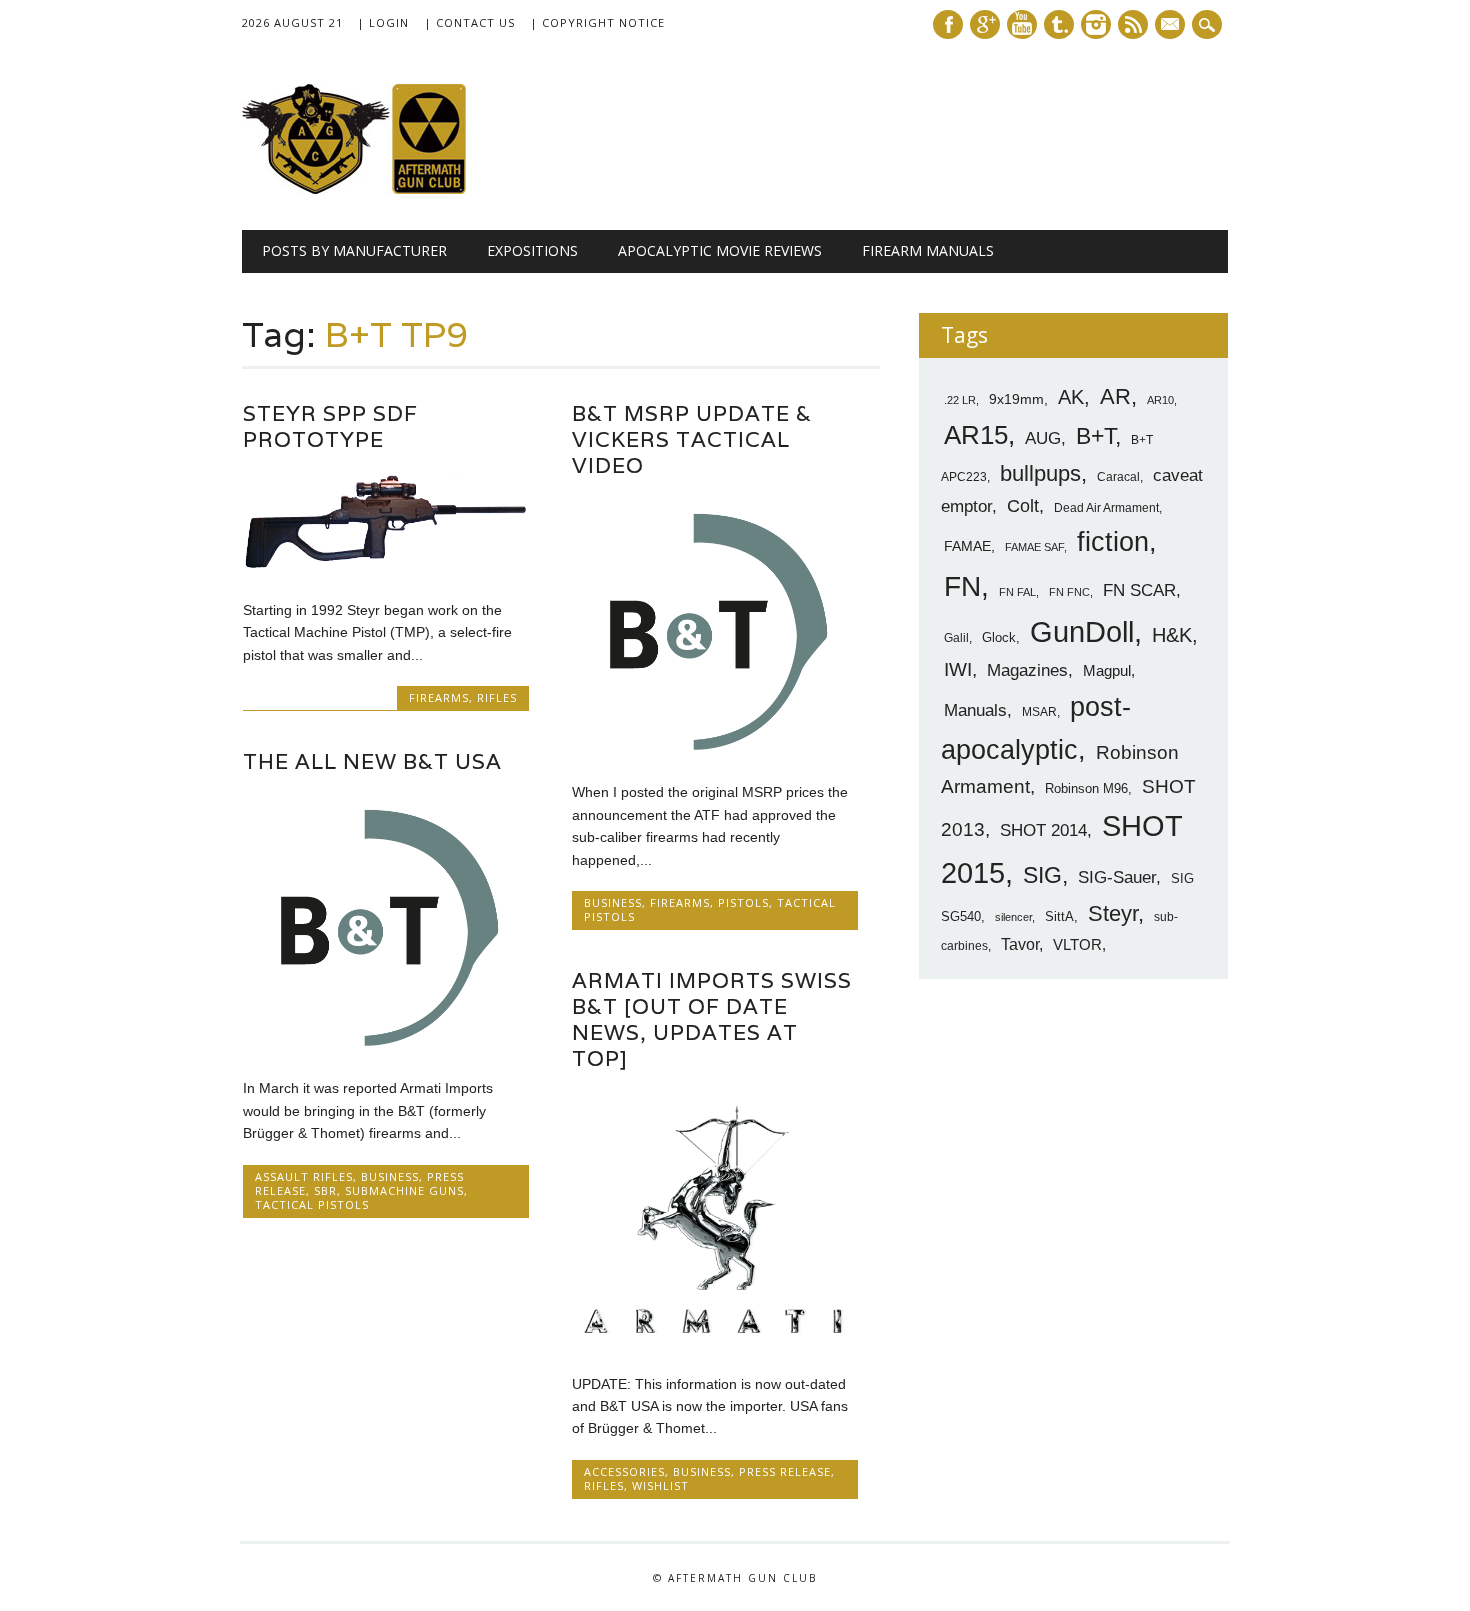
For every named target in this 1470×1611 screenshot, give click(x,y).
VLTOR (1077, 944)
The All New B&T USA (372, 761)
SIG (1042, 875)
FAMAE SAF (1034, 547)
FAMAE (967, 546)
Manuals (975, 710)
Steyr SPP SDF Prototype (330, 426)
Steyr (1113, 913)
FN (962, 586)
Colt (1023, 506)
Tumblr (1059, 24)
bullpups (1040, 473)
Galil (956, 638)
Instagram (1096, 24)
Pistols (743, 902)
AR (1115, 396)
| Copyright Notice (597, 22)
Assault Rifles (304, 1176)
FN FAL (1017, 592)
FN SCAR (1139, 590)
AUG (1043, 438)
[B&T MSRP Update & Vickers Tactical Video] (715, 750)
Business (613, 902)
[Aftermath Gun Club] (392, 189)
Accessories (624, 1471)
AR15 (976, 435)
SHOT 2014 (1043, 830)
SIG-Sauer (1117, 877)
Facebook (948, 24)
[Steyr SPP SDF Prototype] (386, 568)
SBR (325, 1190)
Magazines (1027, 670)
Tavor (1020, 944)
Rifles (497, 697)
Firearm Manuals (928, 250)
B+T (1095, 436)
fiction (1113, 542)
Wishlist (660, 1485)
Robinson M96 (1086, 788)
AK (1071, 397)
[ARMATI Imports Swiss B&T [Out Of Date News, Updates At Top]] (715, 1341)
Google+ (985, 24)
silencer (1013, 917)
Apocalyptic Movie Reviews (720, 250)
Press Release (785, 1471)
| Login (383, 22)
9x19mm (1016, 399)
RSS (1133, 24)
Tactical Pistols (312, 1204)
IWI (958, 669)
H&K (1172, 634)
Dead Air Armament (1106, 508)
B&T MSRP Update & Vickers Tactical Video (692, 439)
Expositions (532, 250)
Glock (999, 637)
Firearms (439, 697)
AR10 (1160, 400)
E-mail (1172, 26)
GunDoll (1082, 632)
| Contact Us (469, 22)
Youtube (1022, 24)
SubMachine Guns (404, 1190)
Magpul (1107, 670)
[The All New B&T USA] (386, 1046)
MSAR (1039, 712)
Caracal (1118, 477)
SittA (1059, 916)
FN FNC (1069, 592)
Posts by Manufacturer (354, 250)
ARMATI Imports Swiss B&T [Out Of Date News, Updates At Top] (712, 1019)
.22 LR (960, 400)
